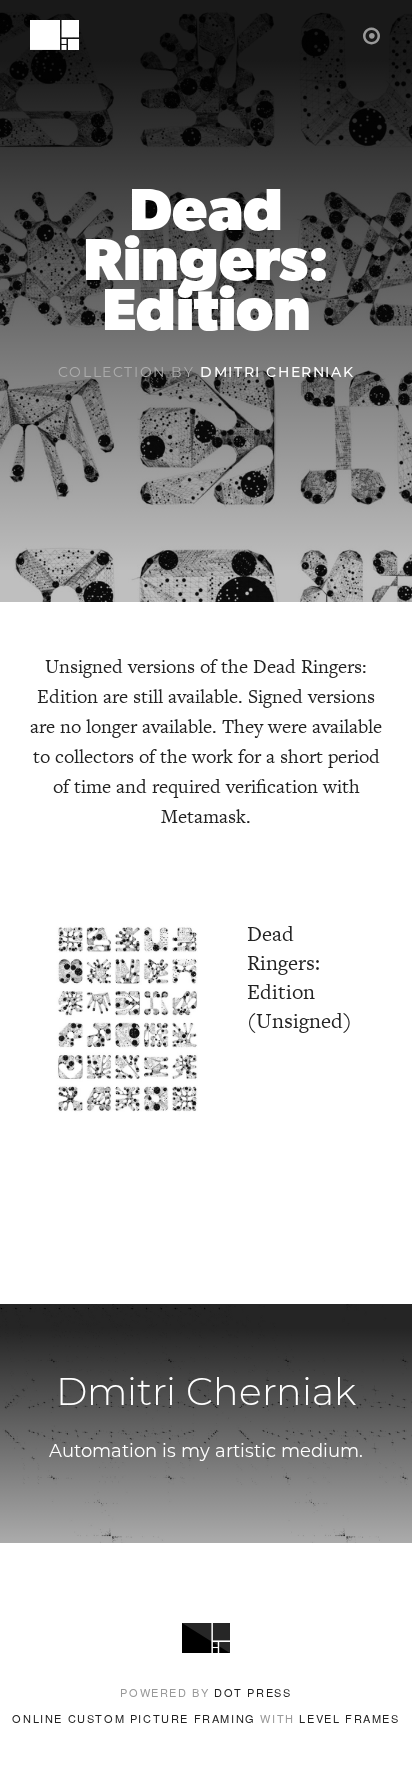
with (205, 1718)
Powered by (205, 1692)
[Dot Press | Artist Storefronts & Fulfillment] (372, 34)
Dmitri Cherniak (277, 373)
